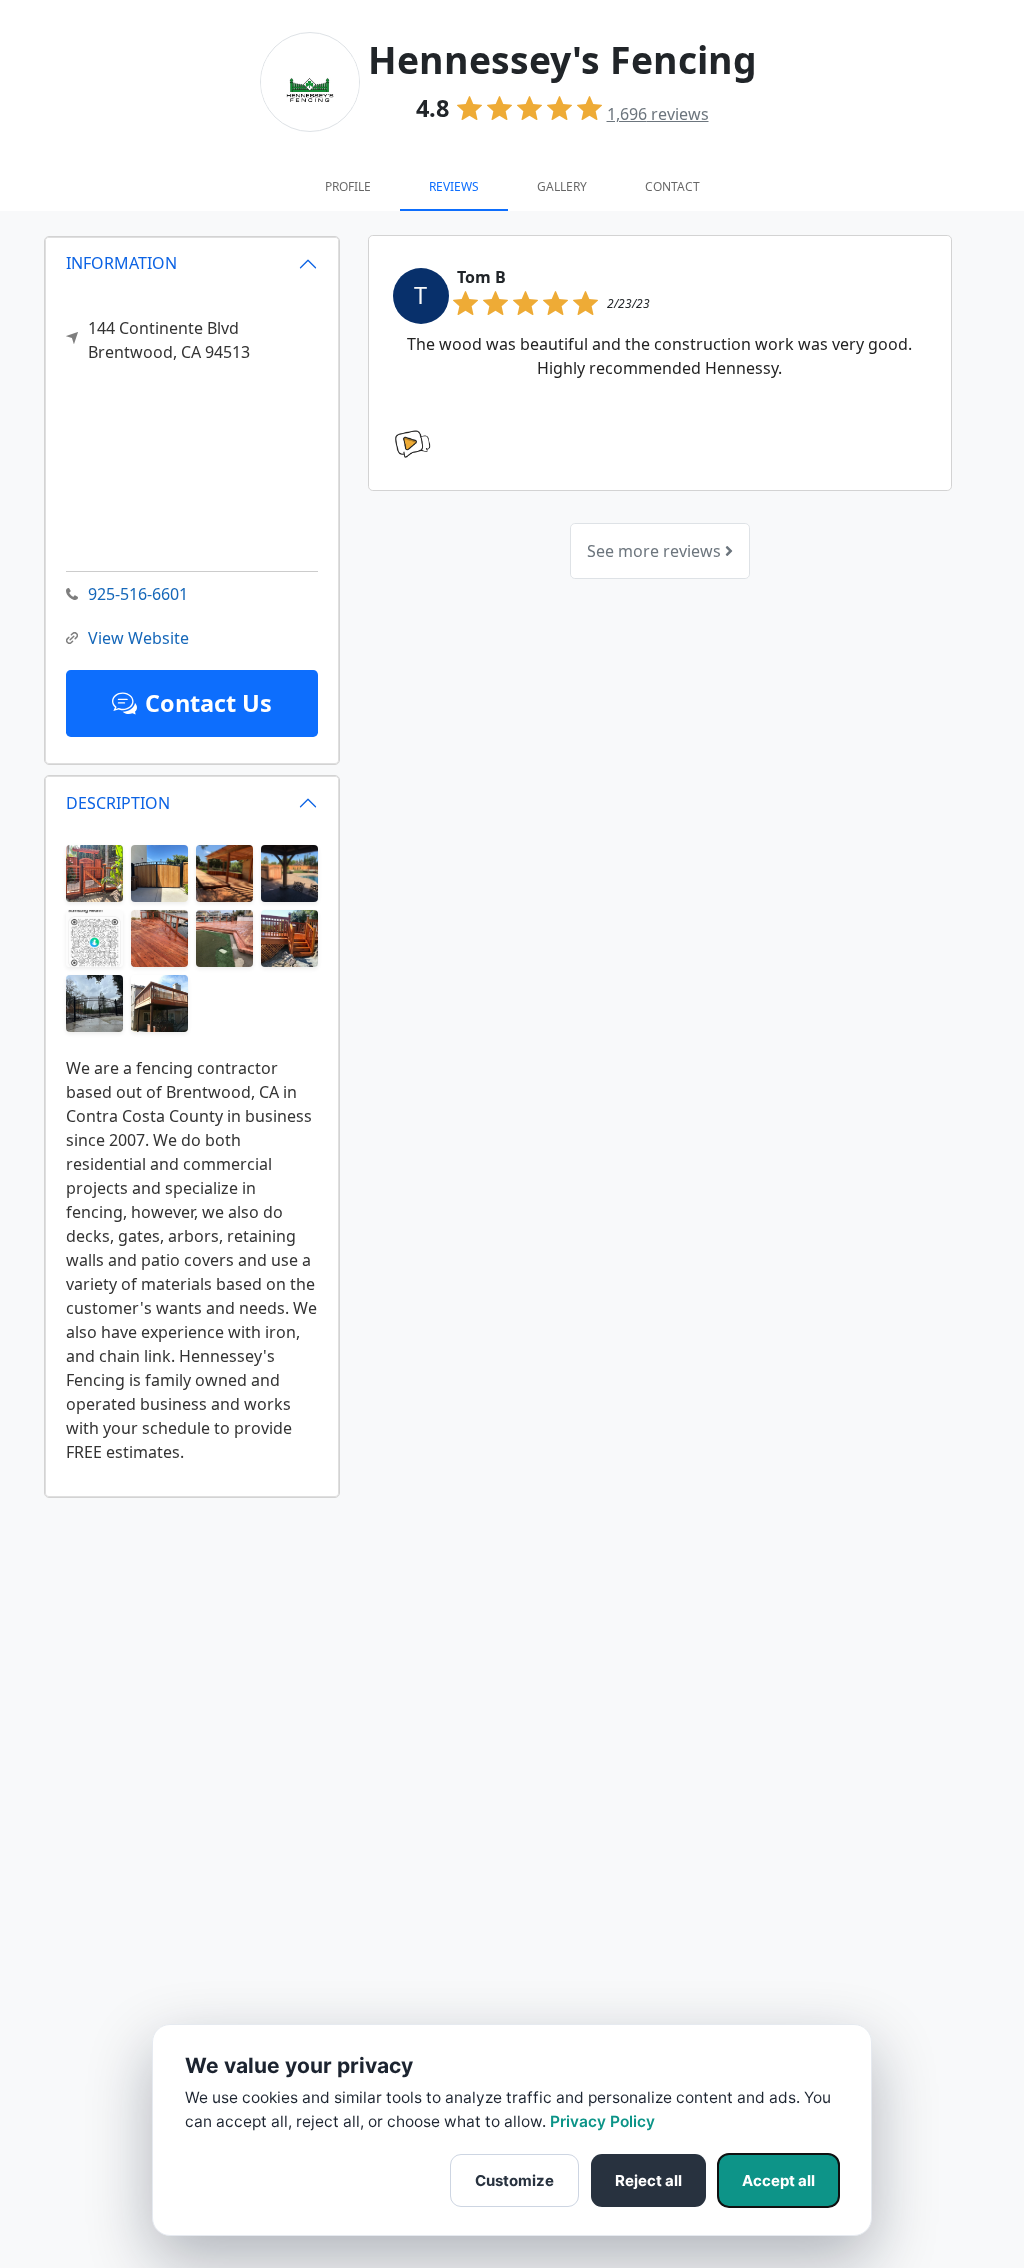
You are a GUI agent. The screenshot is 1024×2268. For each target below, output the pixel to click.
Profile (348, 186)
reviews (658, 114)
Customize (514, 2180)
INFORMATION (121, 263)
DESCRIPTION (118, 803)
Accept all (778, 2180)
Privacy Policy (602, 2121)
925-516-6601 (138, 594)
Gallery (562, 186)
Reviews (454, 186)
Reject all (648, 2180)
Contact (672, 186)
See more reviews (656, 551)
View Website (138, 638)
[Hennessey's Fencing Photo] (94, 872)
